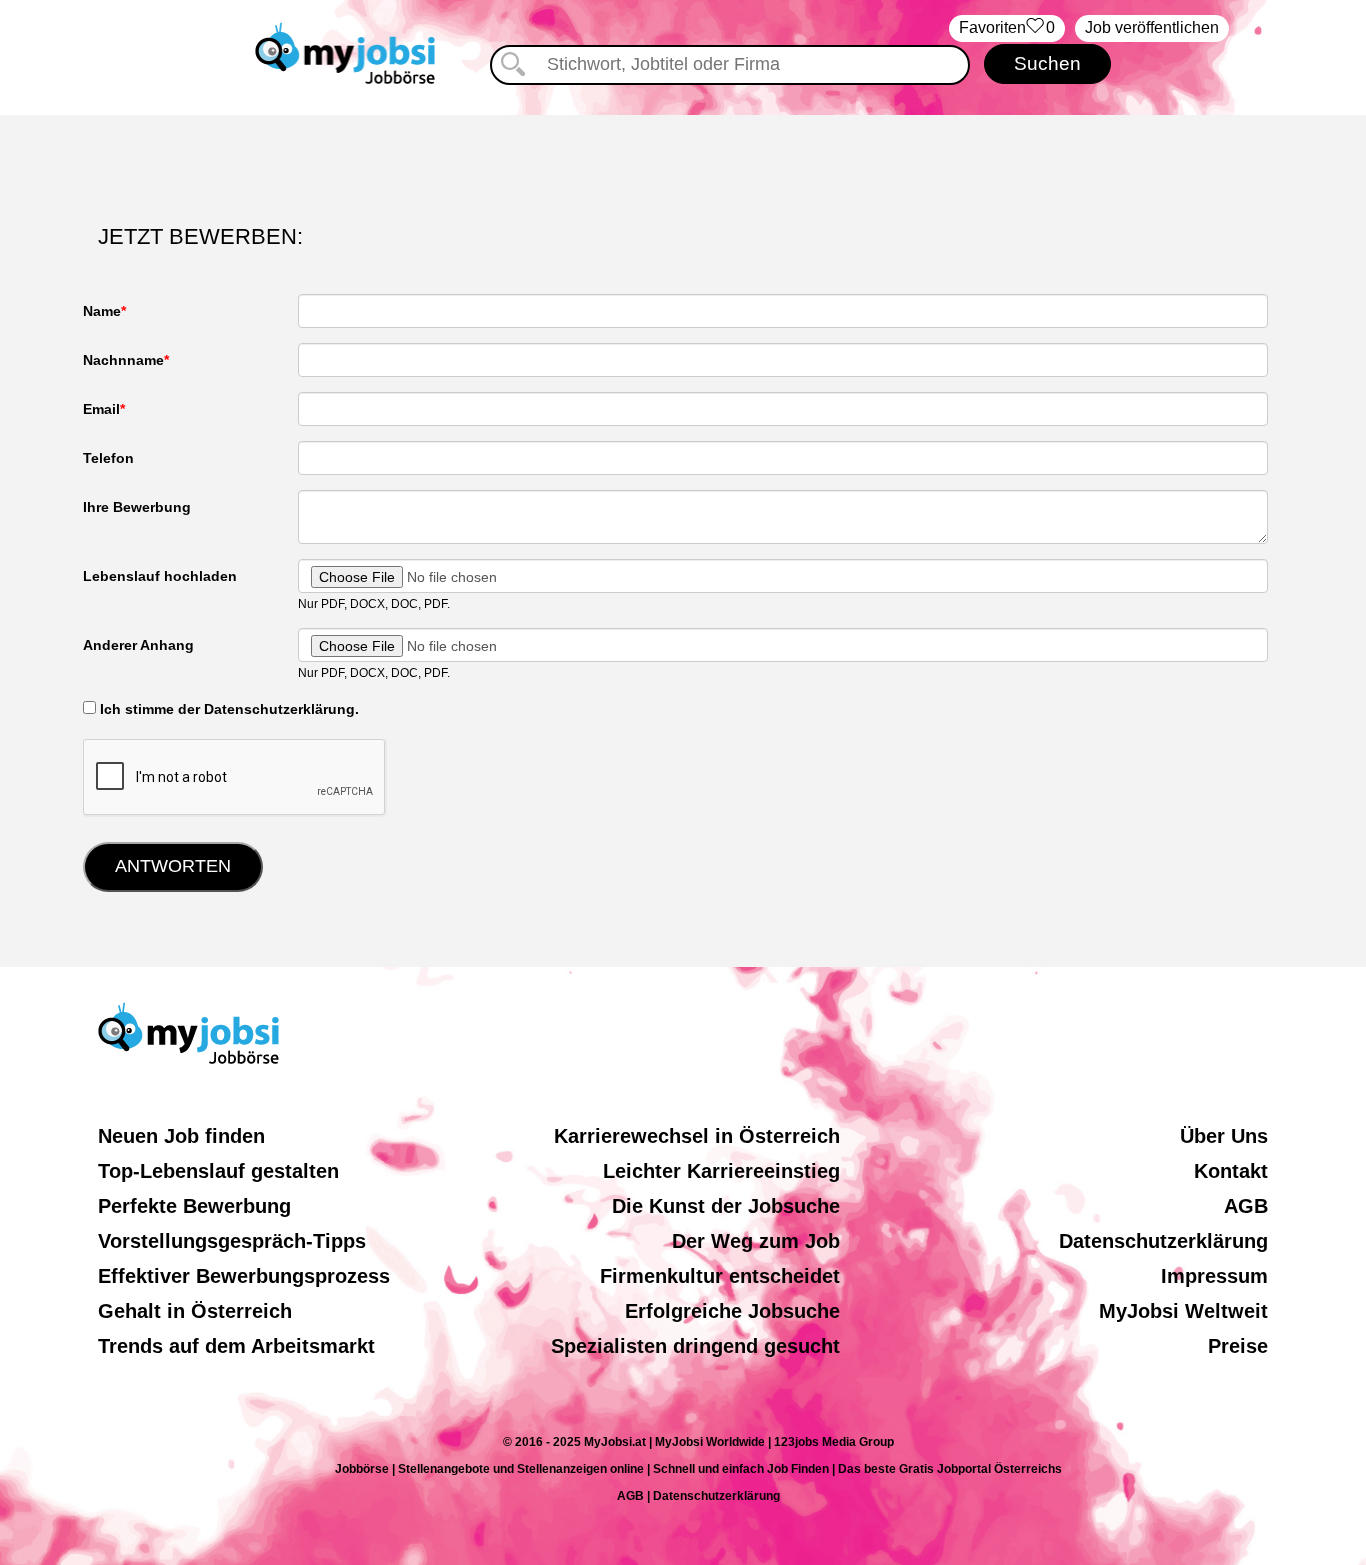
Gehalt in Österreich (195, 1311)
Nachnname (123, 360)
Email (101, 409)
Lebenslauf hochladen (160, 576)
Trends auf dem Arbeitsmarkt (236, 1346)
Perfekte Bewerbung (194, 1206)
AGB (1246, 1206)
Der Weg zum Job (756, 1241)
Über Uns (1224, 1136)
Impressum (1214, 1276)
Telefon (108, 458)
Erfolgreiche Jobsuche (732, 1311)
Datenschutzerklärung (1163, 1241)
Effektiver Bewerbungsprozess (244, 1276)
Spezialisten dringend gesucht (695, 1346)
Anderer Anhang (138, 645)
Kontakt (1231, 1171)
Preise (1238, 1346)
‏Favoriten (1007, 27)
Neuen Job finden (181, 1136)
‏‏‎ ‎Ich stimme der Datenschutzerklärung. (227, 709)
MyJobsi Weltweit (1183, 1311)
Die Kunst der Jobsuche (726, 1206)
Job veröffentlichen (1152, 27)
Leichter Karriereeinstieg (721, 1171)
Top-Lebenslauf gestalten (218, 1171)
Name (102, 311)
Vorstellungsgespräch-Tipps (232, 1241)
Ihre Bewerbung (137, 507)
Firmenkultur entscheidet (720, 1276)
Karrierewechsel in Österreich (697, 1136)
